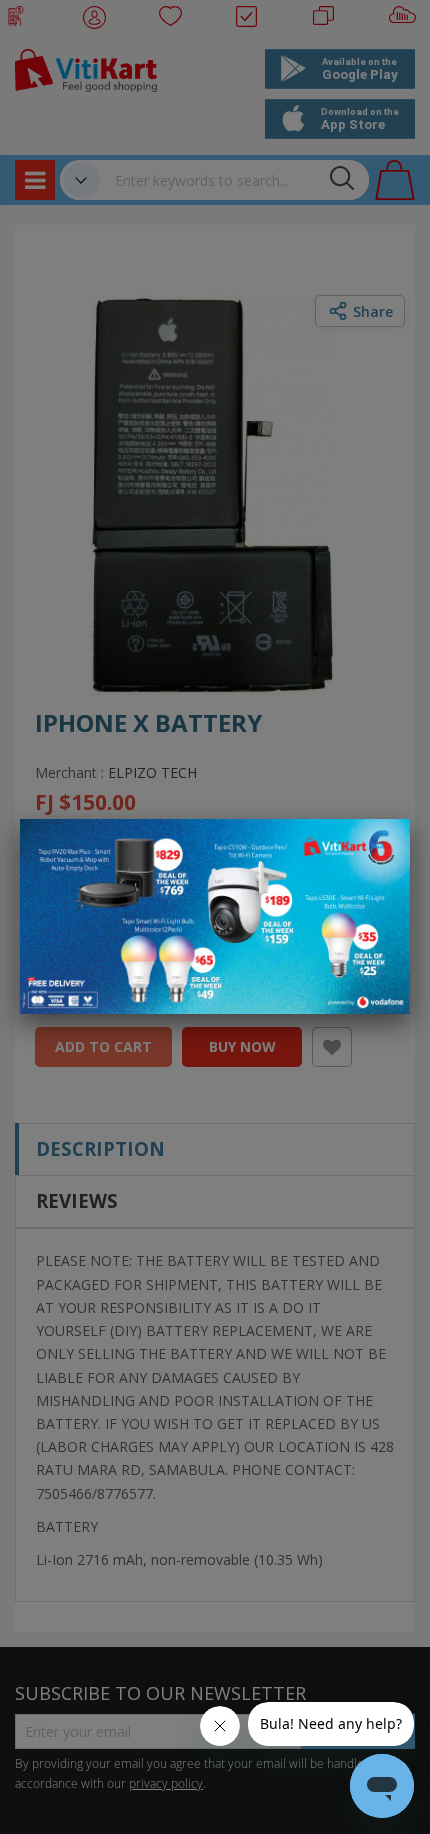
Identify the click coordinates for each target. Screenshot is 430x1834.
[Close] (382, 845)
